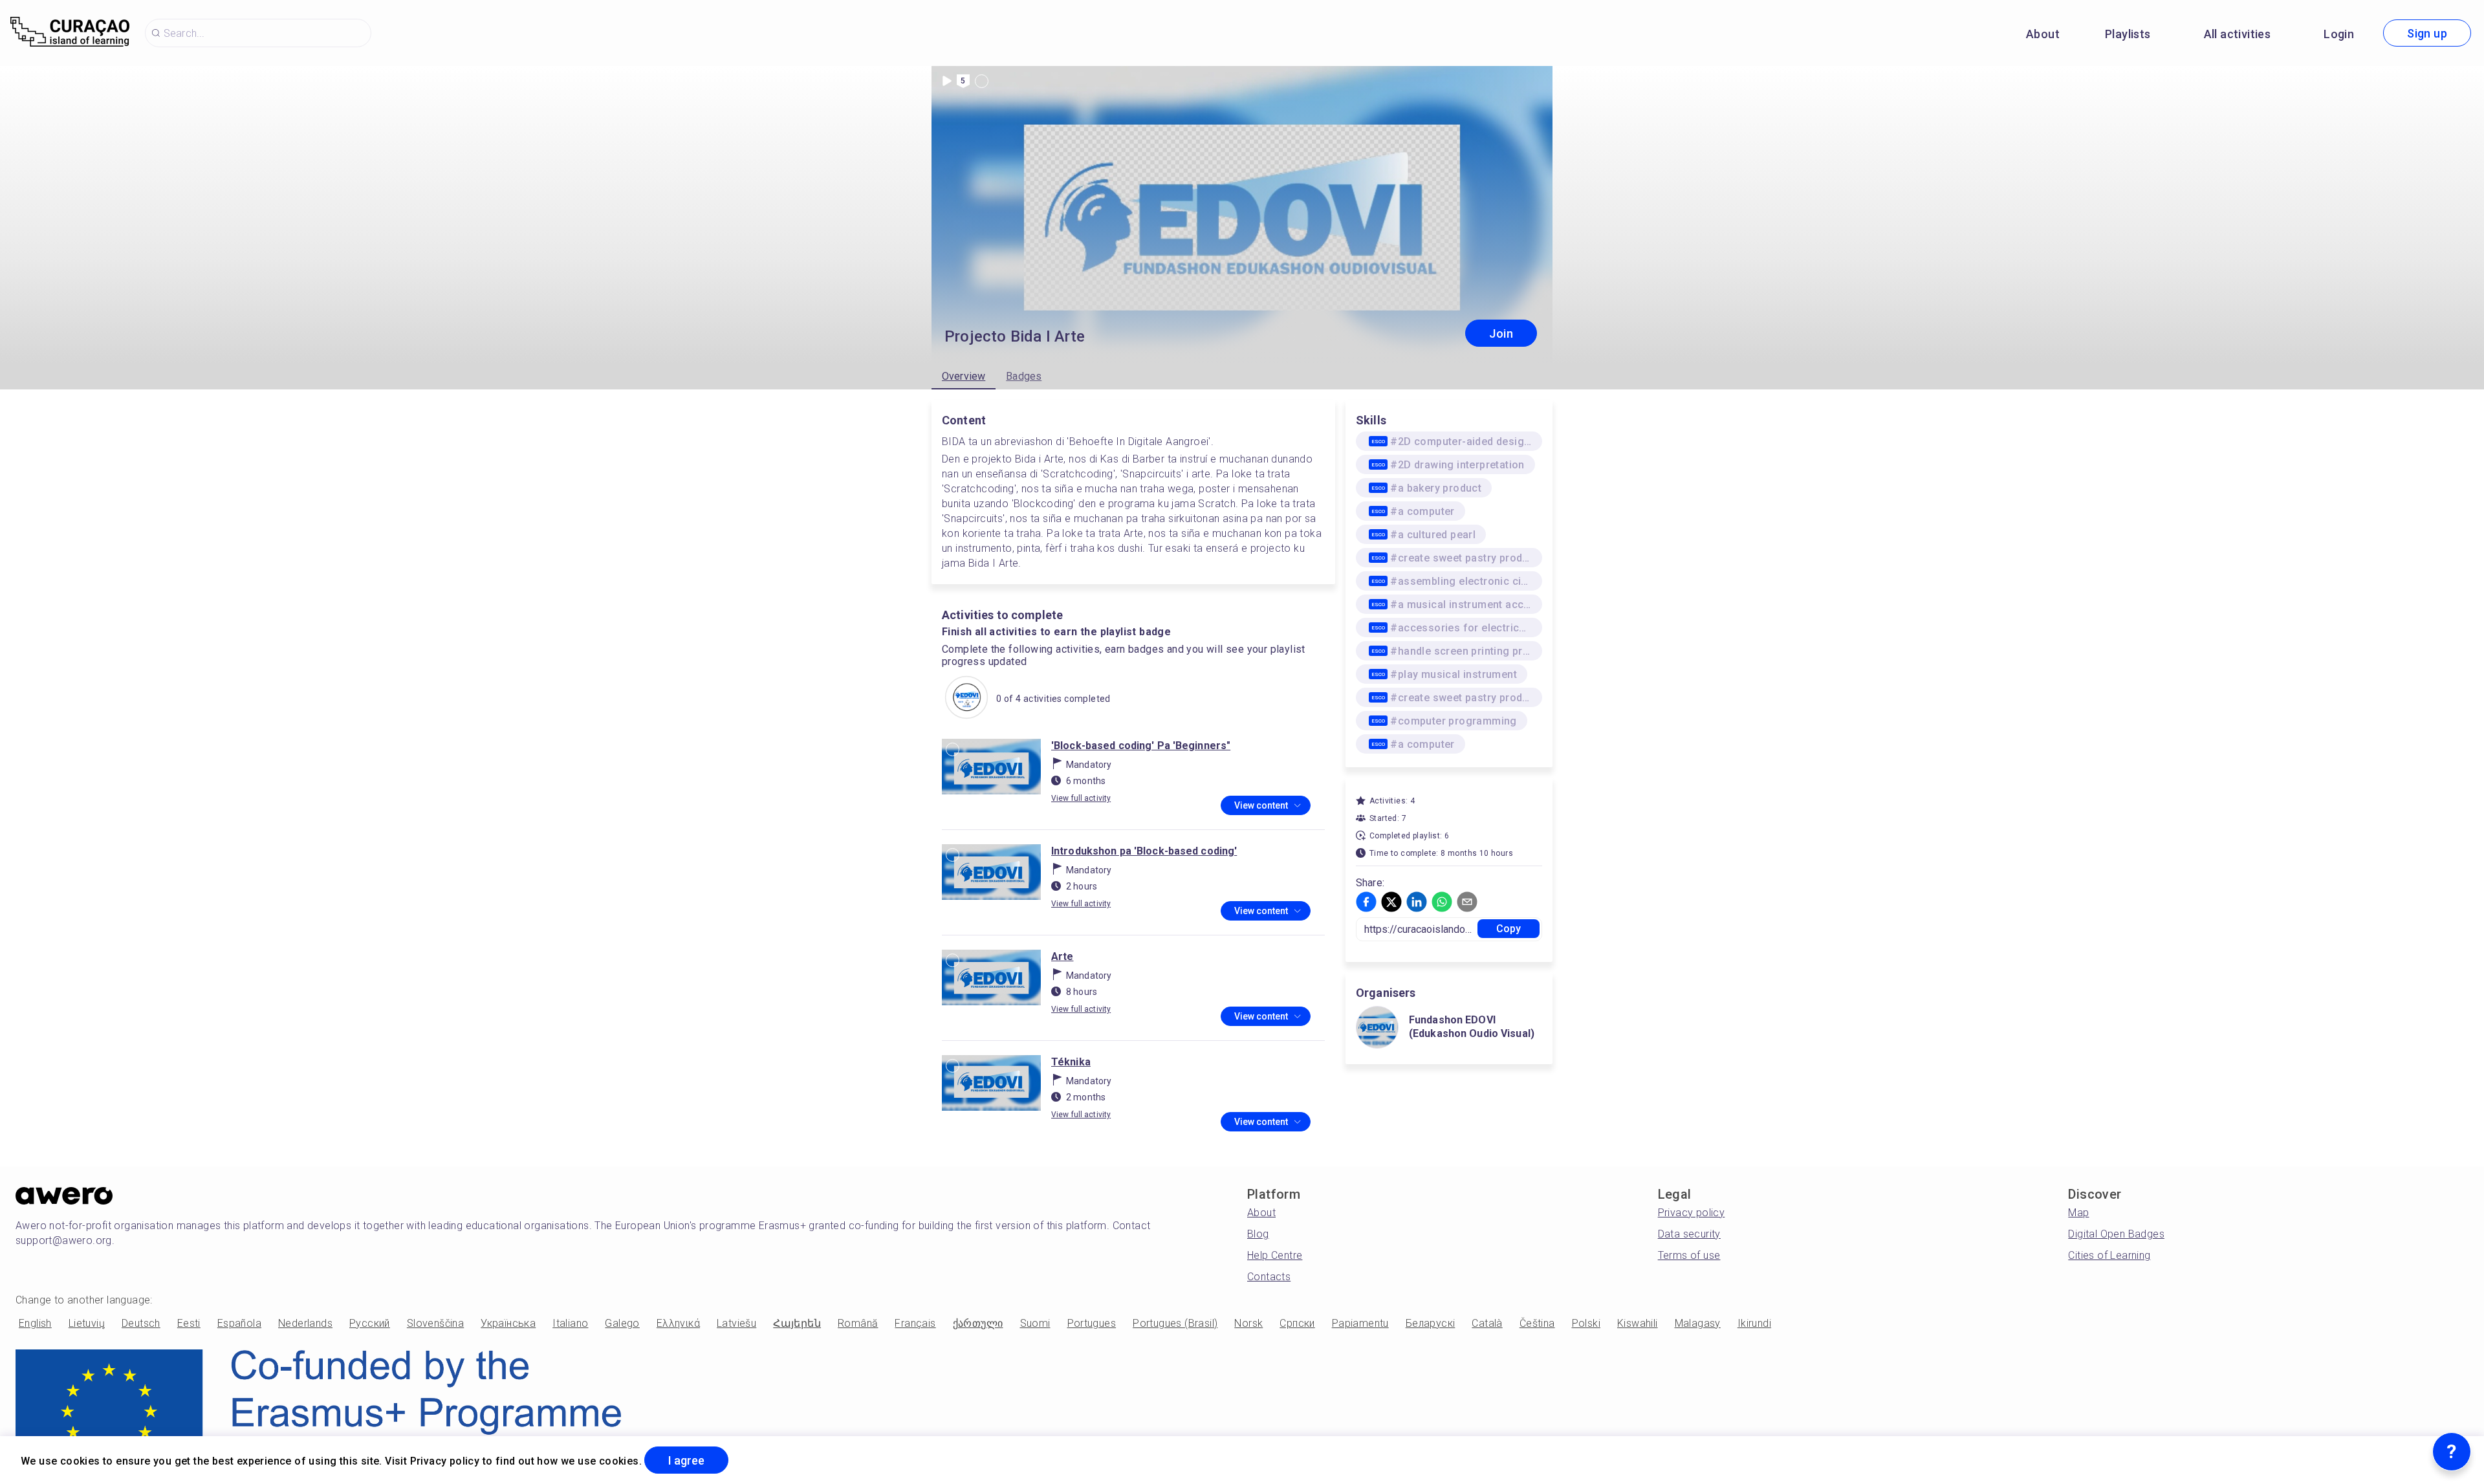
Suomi (1035, 1323)
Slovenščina (435, 1323)
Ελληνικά (678, 1323)
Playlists (2128, 34)
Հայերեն (797, 1323)
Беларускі (1431, 1323)
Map (2078, 1213)
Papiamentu (1360, 1323)
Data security (1689, 1234)
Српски (1297, 1323)
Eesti (189, 1323)
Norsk (1248, 1323)
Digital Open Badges (2116, 1234)
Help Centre (1275, 1255)
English (35, 1323)
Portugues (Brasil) (1175, 1323)
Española (239, 1323)
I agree (686, 1460)
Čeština (1537, 1323)
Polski (1586, 1323)
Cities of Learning (2109, 1255)
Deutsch (141, 1323)
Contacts (1269, 1277)
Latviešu (736, 1323)
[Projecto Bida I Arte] (966, 699)
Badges (1024, 376)
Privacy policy (1692, 1213)
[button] (1366, 902)
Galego (622, 1323)
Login (2339, 34)
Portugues (1092, 1323)
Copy (1509, 929)
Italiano (570, 1323)
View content (1261, 805)
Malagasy (1698, 1323)
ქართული (978, 1323)
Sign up (2427, 33)
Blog (1258, 1234)
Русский (370, 1323)
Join (1501, 333)
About (2043, 34)
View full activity (1081, 798)
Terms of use (1689, 1255)
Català (1487, 1323)
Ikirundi (1754, 1323)
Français (915, 1323)
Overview (964, 376)
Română (858, 1323)
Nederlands (305, 1323)
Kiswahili (1638, 1323)
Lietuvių (87, 1323)
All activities (2238, 34)
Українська (508, 1323)
